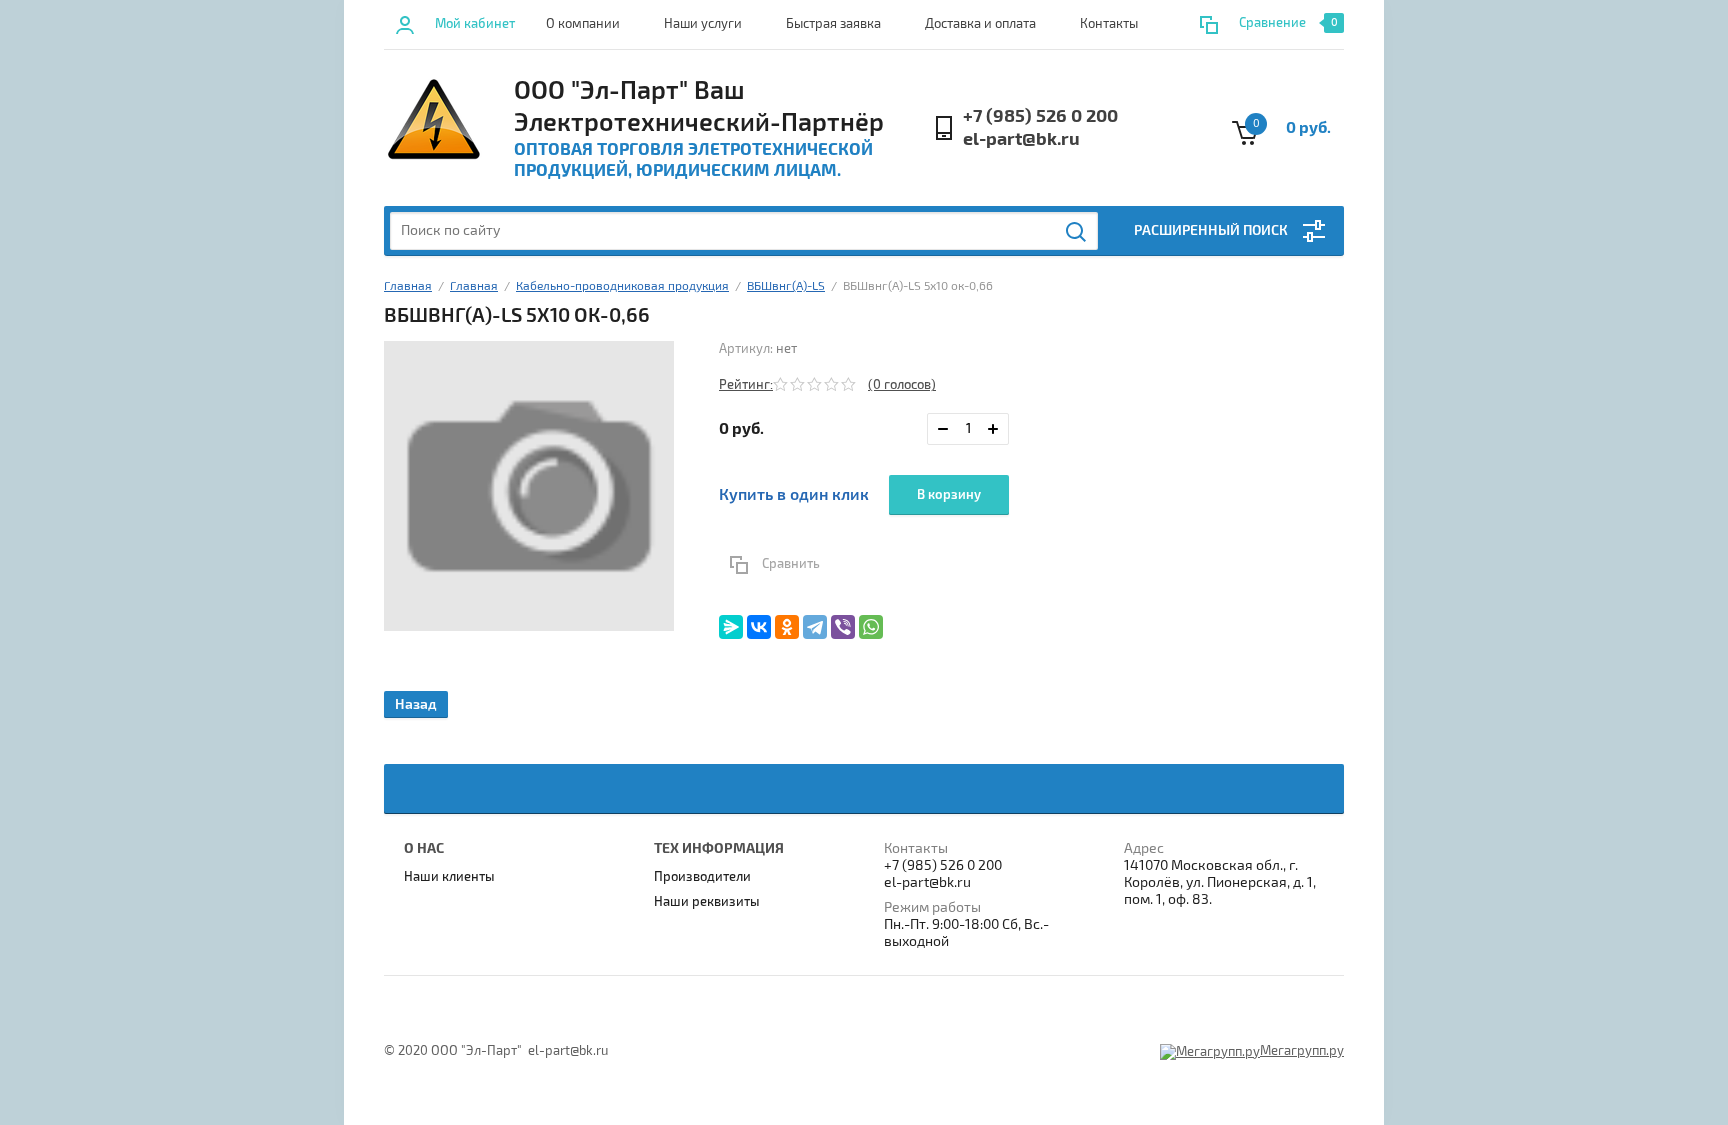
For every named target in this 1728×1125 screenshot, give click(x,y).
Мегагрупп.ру (1302, 1051)
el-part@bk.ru (1021, 139)
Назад (416, 704)
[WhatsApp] (871, 627)
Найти (1077, 232)
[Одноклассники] (787, 627)
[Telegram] (815, 627)
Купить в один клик (794, 495)
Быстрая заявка (833, 24)
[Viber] (843, 627)
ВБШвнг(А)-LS (786, 286)
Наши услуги (703, 24)
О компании (583, 24)
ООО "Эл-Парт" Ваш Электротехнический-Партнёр (699, 107)
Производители (702, 877)
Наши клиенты (449, 877)
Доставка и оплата (980, 24)
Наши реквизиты (707, 902)
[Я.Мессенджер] (731, 627)
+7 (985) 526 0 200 (1040, 116)
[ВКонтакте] (759, 627)
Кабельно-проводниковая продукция (622, 286)
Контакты (1109, 24)
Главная (408, 286)
